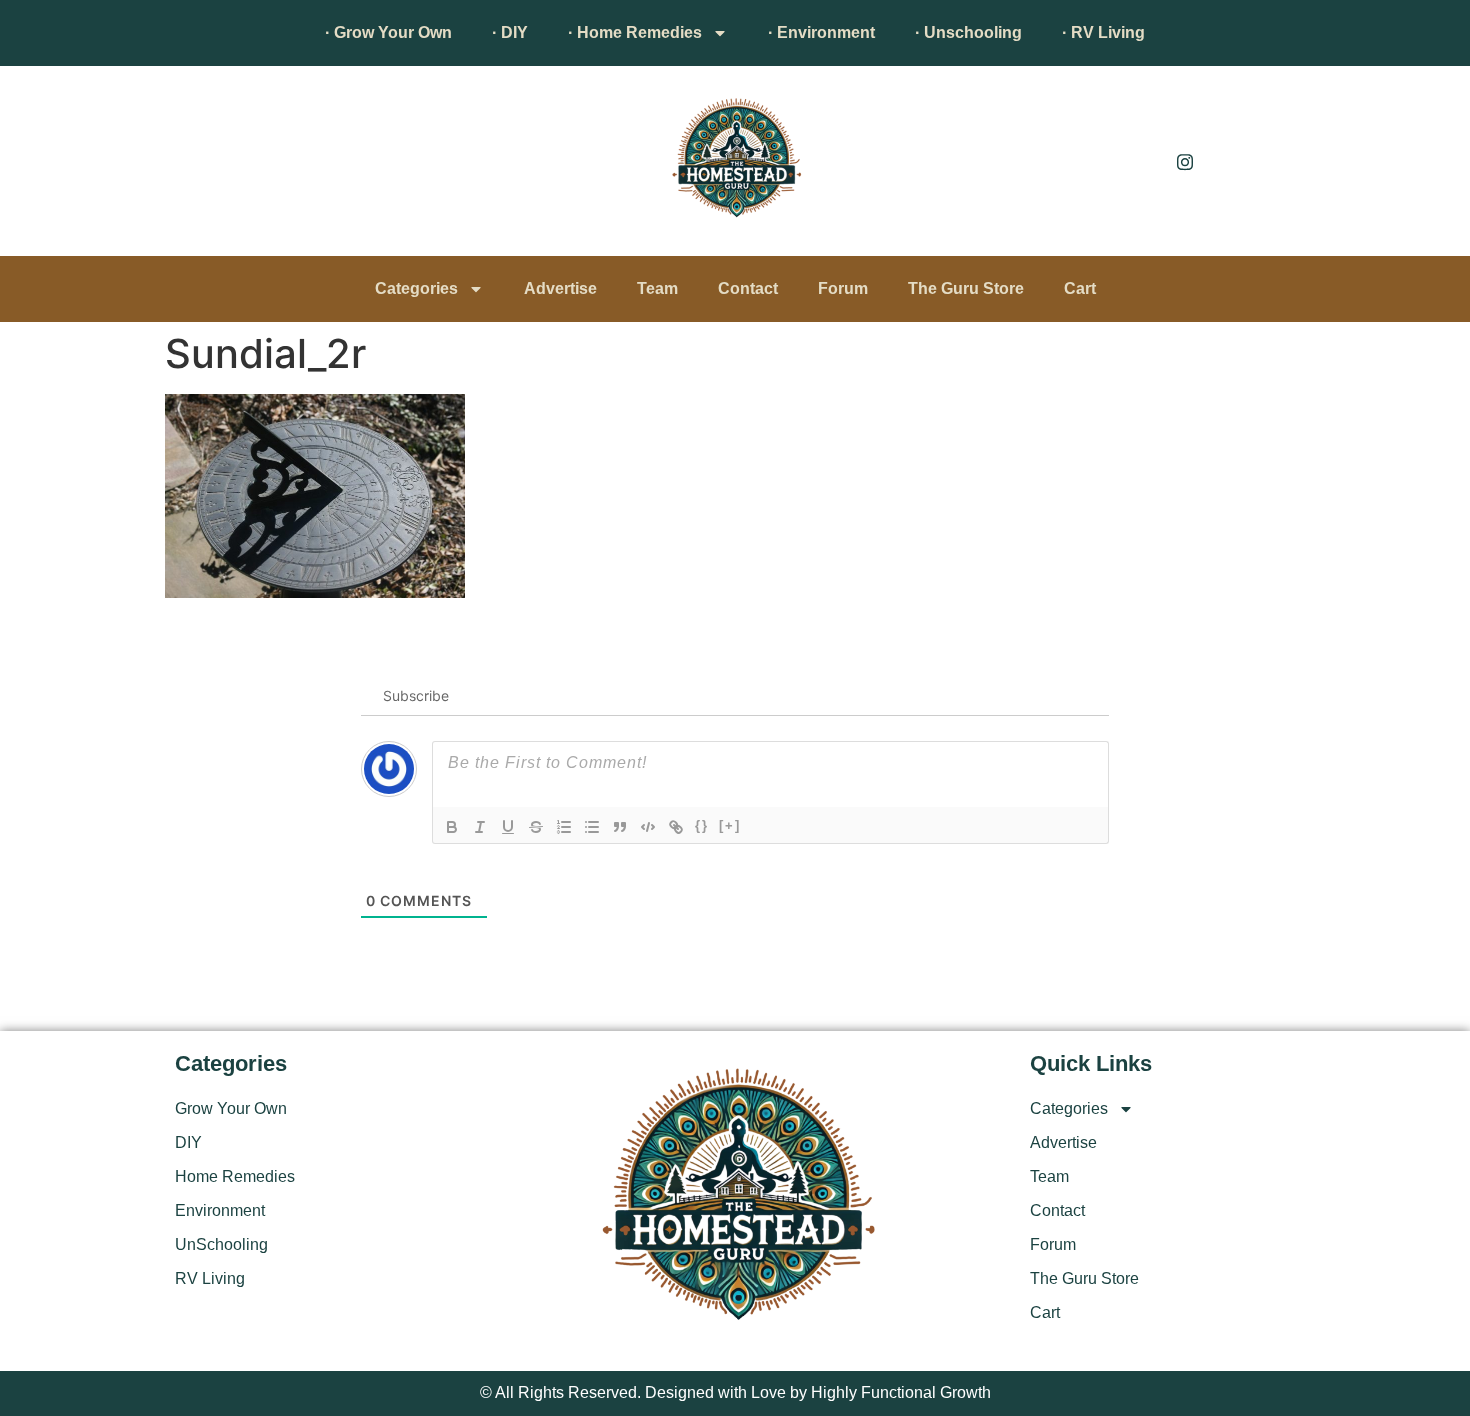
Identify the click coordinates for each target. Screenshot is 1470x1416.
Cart (1080, 288)
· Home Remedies (635, 32)
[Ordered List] (564, 827)
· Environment (821, 32)
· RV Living (1103, 32)
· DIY (510, 32)
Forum (843, 288)
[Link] (676, 827)
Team (657, 288)
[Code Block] (648, 827)
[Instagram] (1185, 161)
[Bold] (452, 827)
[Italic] (480, 827)
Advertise (560, 288)
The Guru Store (966, 288)
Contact (748, 288)
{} (702, 825)
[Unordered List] (592, 827)
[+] (730, 825)
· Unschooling (968, 32)
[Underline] (508, 827)
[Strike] (536, 827)
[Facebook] (1140, 161)
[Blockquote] (620, 827)
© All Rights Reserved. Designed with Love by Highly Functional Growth (735, 1392)
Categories (416, 288)
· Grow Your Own (388, 32)
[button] (200, 166)
